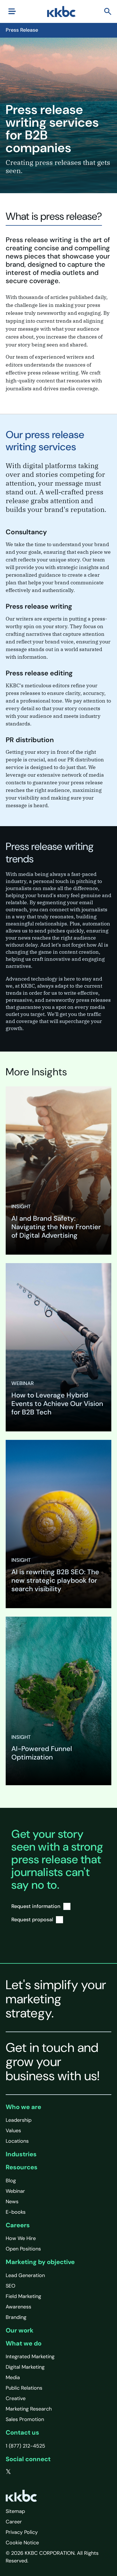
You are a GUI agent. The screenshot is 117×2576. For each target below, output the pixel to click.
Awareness (18, 2307)
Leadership (19, 2120)
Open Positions (23, 2249)
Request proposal (32, 1920)
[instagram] (43, 2472)
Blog (11, 2181)
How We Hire (21, 2238)
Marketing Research (29, 2409)
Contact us (22, 2432)
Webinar (15, 2191)
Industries (21, 2154)
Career (14, 2522)
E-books (16, 2212)
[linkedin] (32, 2472)
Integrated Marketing (30, 2357)
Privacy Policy (22, 2532)
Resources (22, 2167)
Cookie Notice (22, 2543)
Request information (36, 1906)
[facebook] (20, 2472)
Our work (20, 2330)
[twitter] (8, 2472)
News (12, 2202)
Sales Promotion (25, 2419)
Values (13, 2131)
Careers (18, 2225)
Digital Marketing (25, 2367)
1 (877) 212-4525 (25, 2446)
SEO (11, 2286)
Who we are (23, 2107)
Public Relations (24, 2388)
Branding (16, 2317)
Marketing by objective (40, 2262)
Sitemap (15, 2511)
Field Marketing (23, 2296)
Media (13, 2377)
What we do (24, 2343)
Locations (17, 2141)
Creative (16, 2398)
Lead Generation (25, 2275)
